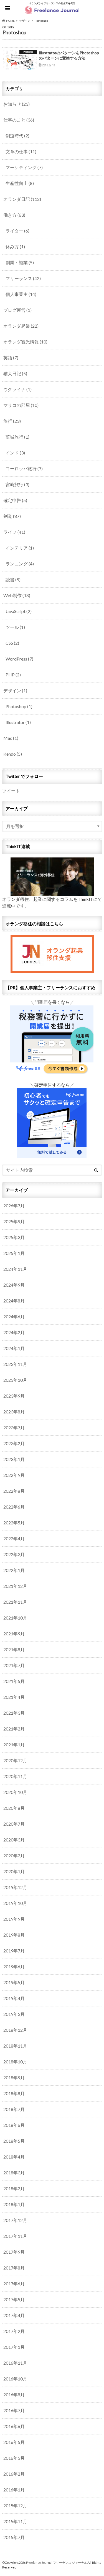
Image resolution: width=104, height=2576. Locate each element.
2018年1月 (14, 2204)
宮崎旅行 (17, 484)
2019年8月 (14, 1935)
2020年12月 (15, 1760)
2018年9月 (14, 2077)
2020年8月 (14, 1808)
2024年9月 (14, 1285)
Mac (11, 738)
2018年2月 (14, 2188)
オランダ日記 (22, 199)
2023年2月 (14, 1443)
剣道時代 (17, 136)
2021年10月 (15, 1618)
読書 (13, 579)
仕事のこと (19, 120)
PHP (13, 675)
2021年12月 (15, 1586)
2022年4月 (14, 1538)
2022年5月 (14, 1523)
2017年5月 (14, 2299)
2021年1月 (14, 1745)
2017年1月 (14, 2347)
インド (15, 453)
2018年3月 (14, 2173)
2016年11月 (15, 2363)
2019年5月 (14, 1982)
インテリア (20, 548)
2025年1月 (14, 1253)
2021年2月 (14, 1729)
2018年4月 (14, 2157)
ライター (17, 231)
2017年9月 (14, 2252)
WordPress (19, 659)
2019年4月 (14, 1998)
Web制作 (17, 595)
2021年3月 (14, 1713)
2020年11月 (15, 1776)
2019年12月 (15, 1887)
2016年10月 (15, 2379)
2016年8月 (14, 2395)
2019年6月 (14, 1966)
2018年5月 (14, 2141)
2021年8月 (14, 1649)
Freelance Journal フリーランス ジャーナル (57, 2563)
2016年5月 (14, 2442)
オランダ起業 (21, 326)
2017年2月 (14, 2331)
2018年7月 (14, 2109)
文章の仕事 (21, 151)
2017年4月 (14, 2315)
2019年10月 (15, 1903)
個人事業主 (21, 294)
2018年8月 (14, 2093)
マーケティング (24, 167)
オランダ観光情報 (25, 342)
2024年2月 (14, 1332)
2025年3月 (14, 1237)
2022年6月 (14, 1507)
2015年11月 (15, 2521)
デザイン (15, 690)
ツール (15, 627)
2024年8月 (14, 1301)
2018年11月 (15, 2046)
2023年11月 (15, 1364)
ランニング (20, 564)
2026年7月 (14, 1206)
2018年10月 (15, 2062)
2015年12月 (15, 2505)
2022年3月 (14, 1554)
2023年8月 (14, 1412)
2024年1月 (14, 1348)
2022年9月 (14, 1475)
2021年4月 (14, 1697)
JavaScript (19, 611)
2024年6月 (14, 1317)
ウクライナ (17, 389)
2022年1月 (14, 1570)
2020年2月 (14, 1856)
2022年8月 (14, 1491)
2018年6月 (14, 2125)
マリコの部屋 (21, 405)
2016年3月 (14, 2458)
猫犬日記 (15, 373)
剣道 (12, 516)
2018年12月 (15, 2030)
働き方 (14, 215)
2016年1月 (14, 2490)
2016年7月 (14, 2410)
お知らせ (17, 104)
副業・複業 (20, 262)
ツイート (11, 791)
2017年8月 (14, 2268)
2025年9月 (14, 1221)
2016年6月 (14, 2426)
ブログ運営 (17, 310)
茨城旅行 (17, 437)
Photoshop (19, 706)
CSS (12, 643)
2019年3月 (14, 2014)
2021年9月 (14, 1634)
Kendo (13, 754)
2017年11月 (15, 2236)
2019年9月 (14, 1919)
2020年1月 (14, 1871)
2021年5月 (14, 1681)
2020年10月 (15, 1792)
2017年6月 (14, 2284)
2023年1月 (14, 1459)
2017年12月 (15, 2220)
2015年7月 (14, 2537)
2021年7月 (14, 1665)
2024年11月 (15, 1269)
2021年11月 (15, 1602)
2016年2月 (14, 2474)
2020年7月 (14, 1824)
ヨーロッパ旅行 (24, 469)
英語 (11, 358)
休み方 (15, 247)
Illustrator (18, 722)
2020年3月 (14, 1840)
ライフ (14, 532)
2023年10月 (15, 1380)
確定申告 (15, 500)
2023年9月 (14, 1396)
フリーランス (23, 278)
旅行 (12, 421)
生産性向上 (20, 183)
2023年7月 (14, 1427)
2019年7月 (14, 1951)
